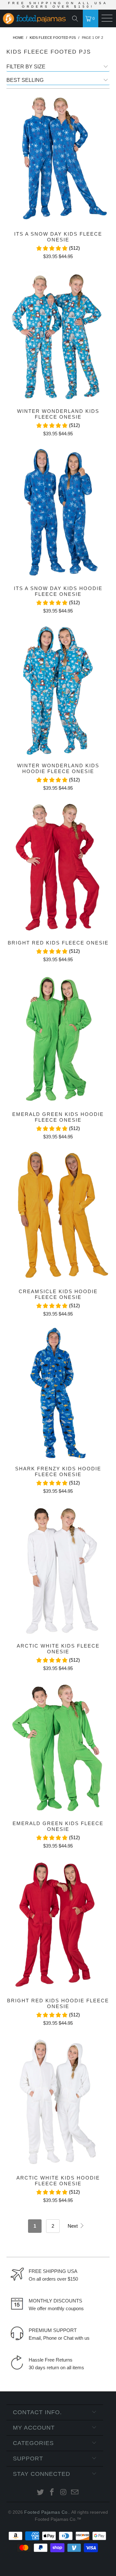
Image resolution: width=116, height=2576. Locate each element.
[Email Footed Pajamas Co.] (75, 2493)
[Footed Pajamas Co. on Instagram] (63, 2493)
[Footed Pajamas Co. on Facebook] (52, 2493)
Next (73, 2226)
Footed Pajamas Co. (47, 2512)
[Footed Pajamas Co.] (32, 19)
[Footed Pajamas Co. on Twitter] (41, 2493)
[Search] (77, 19)
